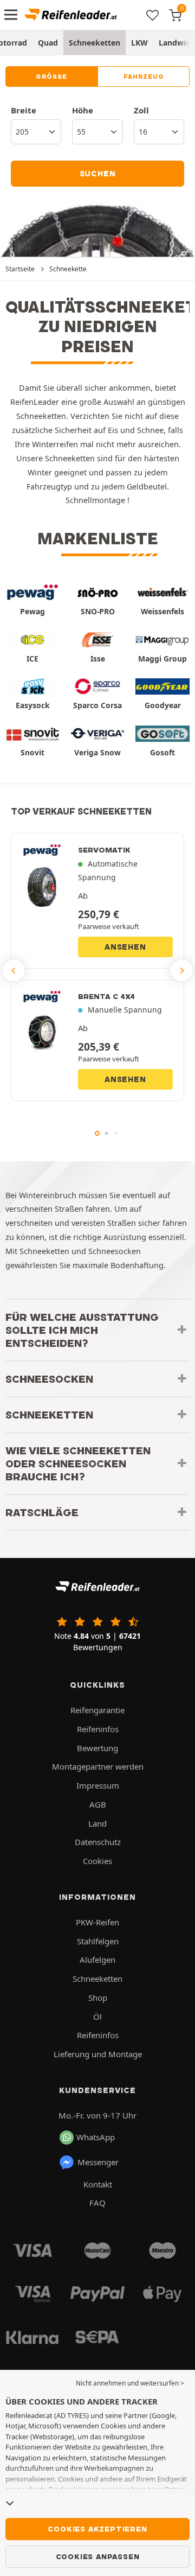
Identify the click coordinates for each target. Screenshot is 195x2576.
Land (97, 1823)
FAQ (97, 2203)
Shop (98, 1998)
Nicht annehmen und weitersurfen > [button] (130, 2383)
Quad (48, 43)
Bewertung (97, 1748)
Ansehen (125, 947)
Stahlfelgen (98, 1941)
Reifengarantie (97, 1710)
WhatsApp (96, 2137)
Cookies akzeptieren (97, 2529)
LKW (139, 43)
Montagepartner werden (98, 1766)
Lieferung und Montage (98, 2054)
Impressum (98, 1785)
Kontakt (98, 2184)
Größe (51, 77)
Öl (97, 2017)
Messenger (98, 2162)
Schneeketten (95, 43)
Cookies (97, 1861)
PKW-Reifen (97, 1922)
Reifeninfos (98, 1729)
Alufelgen (97, 1960)
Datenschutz (98, 1842)
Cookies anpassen (98, 2556)
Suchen (98, 174)
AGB (98, 1804)
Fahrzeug (144, 77)
